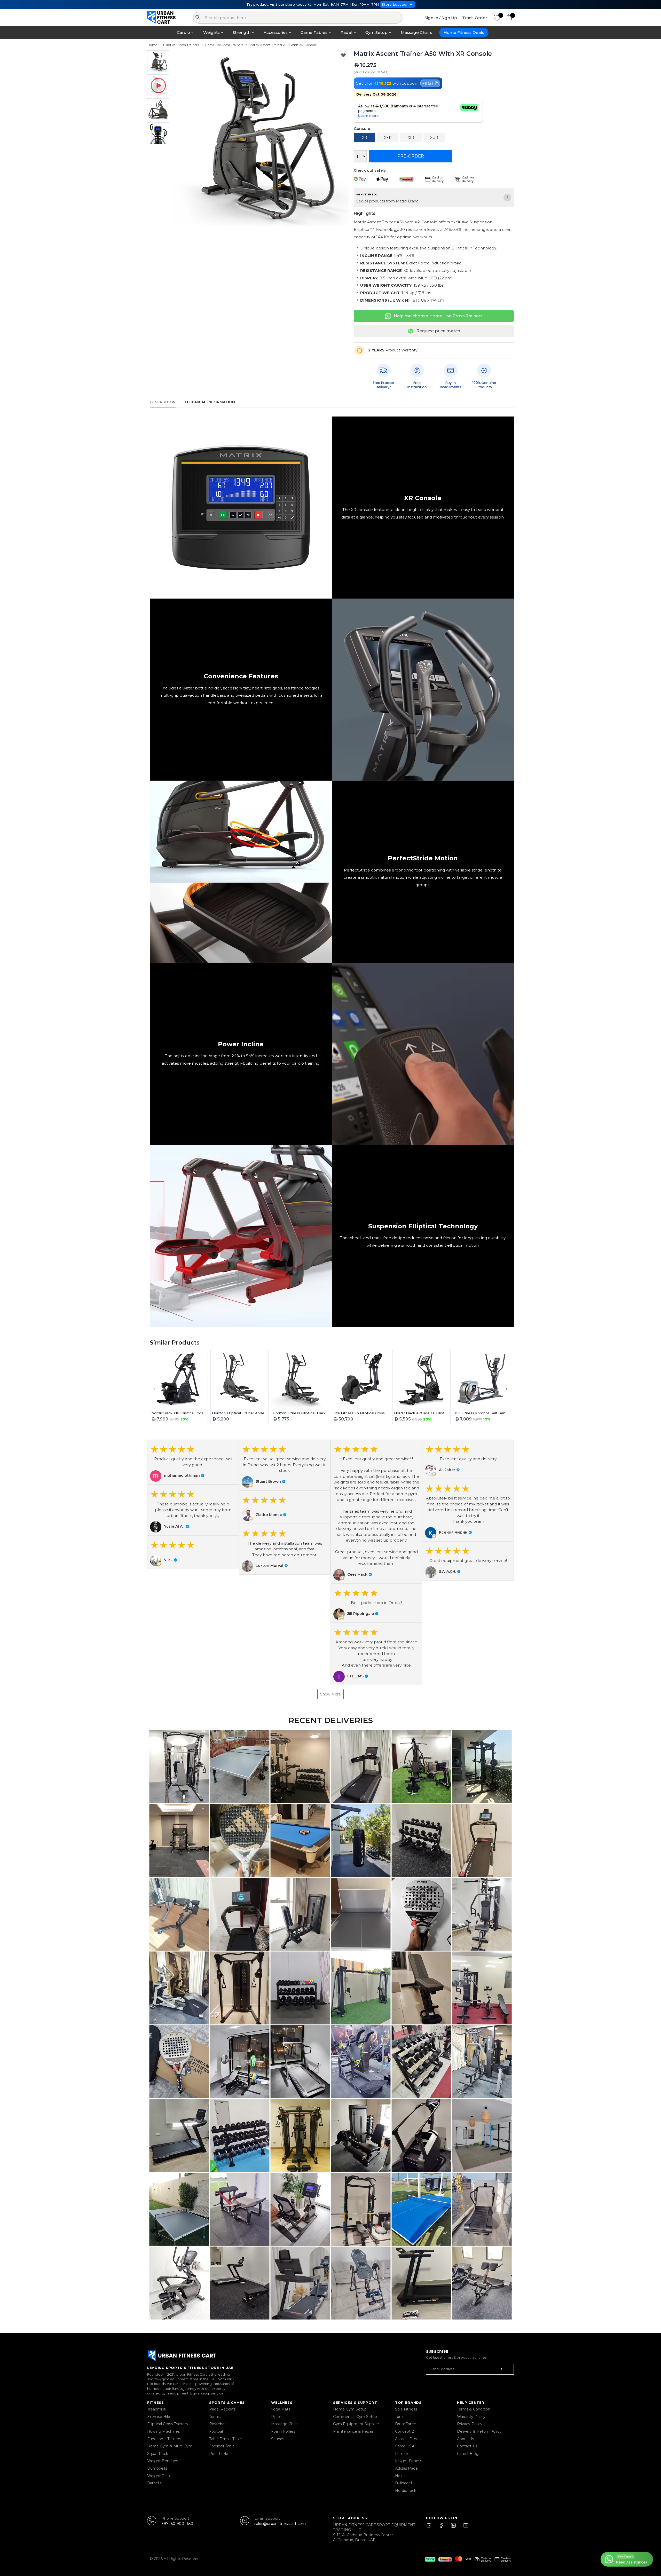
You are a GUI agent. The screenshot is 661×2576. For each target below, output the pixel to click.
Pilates (277, 2417)
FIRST (428, 83)
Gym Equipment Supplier (356, 2424)
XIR (411, 138)
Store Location (395, 4)
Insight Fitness (408, 2461)
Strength (242, 32)
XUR (434, 138)
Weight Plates (160, 2476)
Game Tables (314, 32)
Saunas (278, 2439)
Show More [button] (330, 1694)
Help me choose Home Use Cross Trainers (438, 316)
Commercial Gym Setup (355, 2417)
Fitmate (402, 2454)
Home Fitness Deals (464, 32)
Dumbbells (157, 2468)
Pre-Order (411, 156)
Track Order (475, 18)
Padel (347, 32)
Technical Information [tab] (210, 402)
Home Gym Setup (350, 2409)
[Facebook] (442, 2528)
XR (365, 138)
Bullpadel (403, 2483)
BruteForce (406, 2424)
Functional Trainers (164, 2439)
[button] (193, 1462)
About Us (466, 2439)
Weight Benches (163, 2461)
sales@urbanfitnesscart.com (280, 2524)
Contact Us (467, 2446)
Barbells (154, 2483)
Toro (399, 2417)
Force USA (405, 2446)
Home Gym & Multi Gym (170, 2446)
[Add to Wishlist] (343, 55)
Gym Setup (376, 32)
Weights (211, 32)
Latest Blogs (469, 2454)
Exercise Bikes (160, 2417)
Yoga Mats (281, 2409)
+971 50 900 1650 (177, 2524)
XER (388, 138)
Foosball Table (222, 2446)
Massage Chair (284, 2424)
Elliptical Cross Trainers (167, 2424)
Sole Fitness (406, 2409)
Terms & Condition (474, 2409)
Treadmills (156, 2409)
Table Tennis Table (226, 2439)
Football (217, 2431)
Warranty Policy (471, 2417)
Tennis (215, 2417)
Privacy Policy (470, 2424)
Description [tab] (163, 402)
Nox (399, 2476)
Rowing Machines (163, 2431)
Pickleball (218, 2424)
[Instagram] (431, 2528)
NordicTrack (406, 2491)
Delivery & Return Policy (479, 2431)
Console (362, 129)
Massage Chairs (416, 32)
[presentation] (184, 138)
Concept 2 (404, 2431)
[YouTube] (465, 2528)
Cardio (183, 32)
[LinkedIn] (453, 2528)
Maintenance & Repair (353, 2431)
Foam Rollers (283, 2431)
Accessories (276, 32)
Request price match (438, 331)
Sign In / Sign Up (441, 18)
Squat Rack (158, 2454)
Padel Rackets (222, 2409)
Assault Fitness (409, 2439)
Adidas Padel (407, 2468)
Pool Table (219, 2454)
